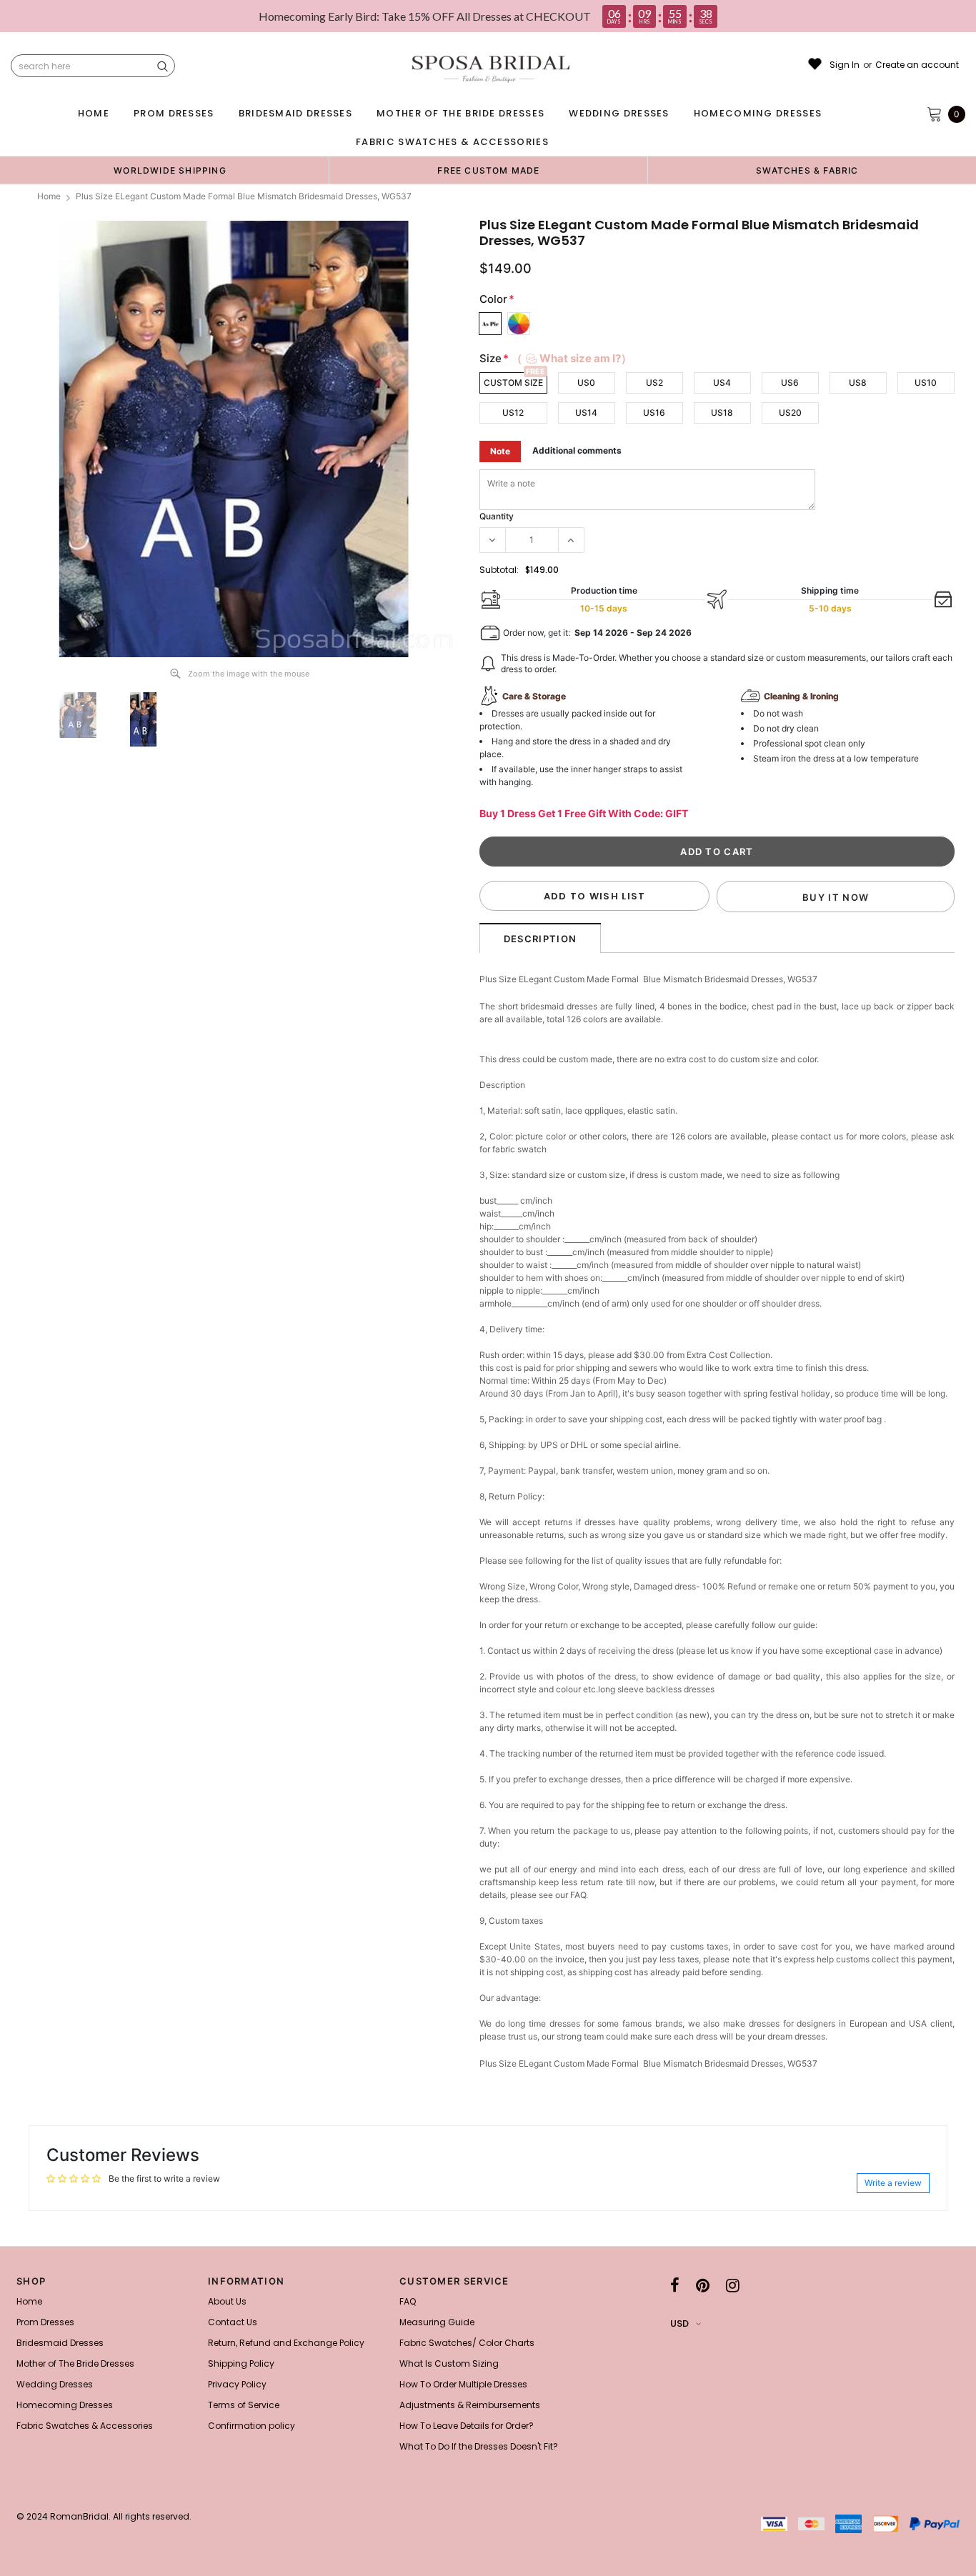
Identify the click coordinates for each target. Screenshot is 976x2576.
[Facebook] (675, 2285)
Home (49, 196)
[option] (170, 170)
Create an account (917, 65)
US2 (654, 383)
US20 (790, 413)
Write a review (893, 2183)
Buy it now (836, 897)
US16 (654, 413)
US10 (926, 383)
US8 (858, 383)
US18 (722, 413)
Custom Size (513, 383)
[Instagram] (733, 2285)
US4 (722, 383)
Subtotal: (499, 570)
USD (679, 2323)
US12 (513, 413)
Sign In (845, 65)
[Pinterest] (703, 2285)
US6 (790, 383)
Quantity (497, 516)
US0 (586, 383)
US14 (586, 413)
